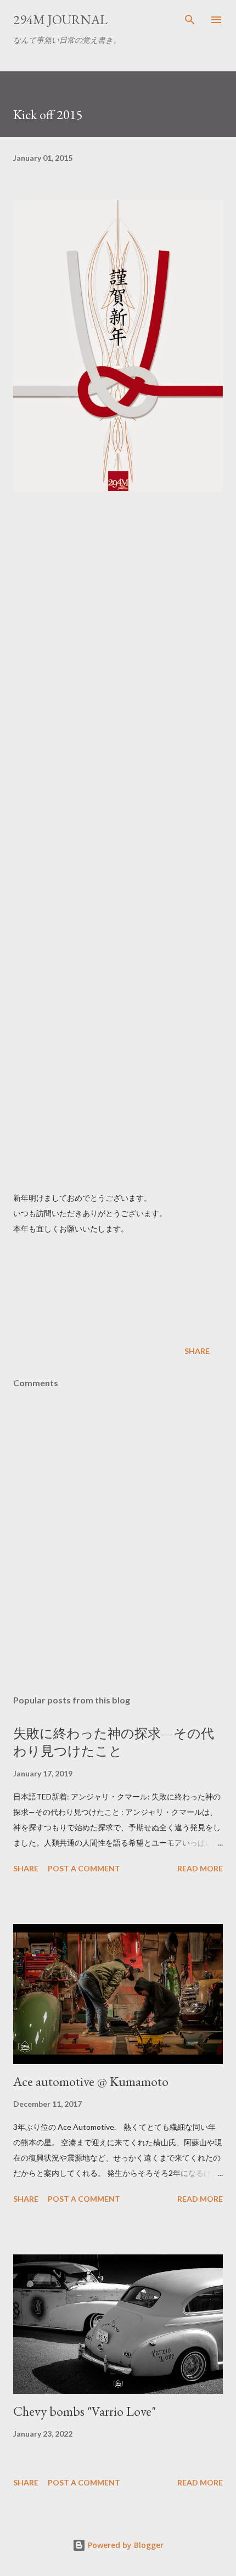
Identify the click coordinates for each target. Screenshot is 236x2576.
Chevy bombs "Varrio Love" (85, 2411)
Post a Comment (84, 1868)
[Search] (190, 20)
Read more (200, 1868)
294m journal (60, 19)
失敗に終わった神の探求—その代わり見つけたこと (114, 1742)
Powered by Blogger (125, 2545)
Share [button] (197, 1351)
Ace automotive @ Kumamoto (91, 2081)
